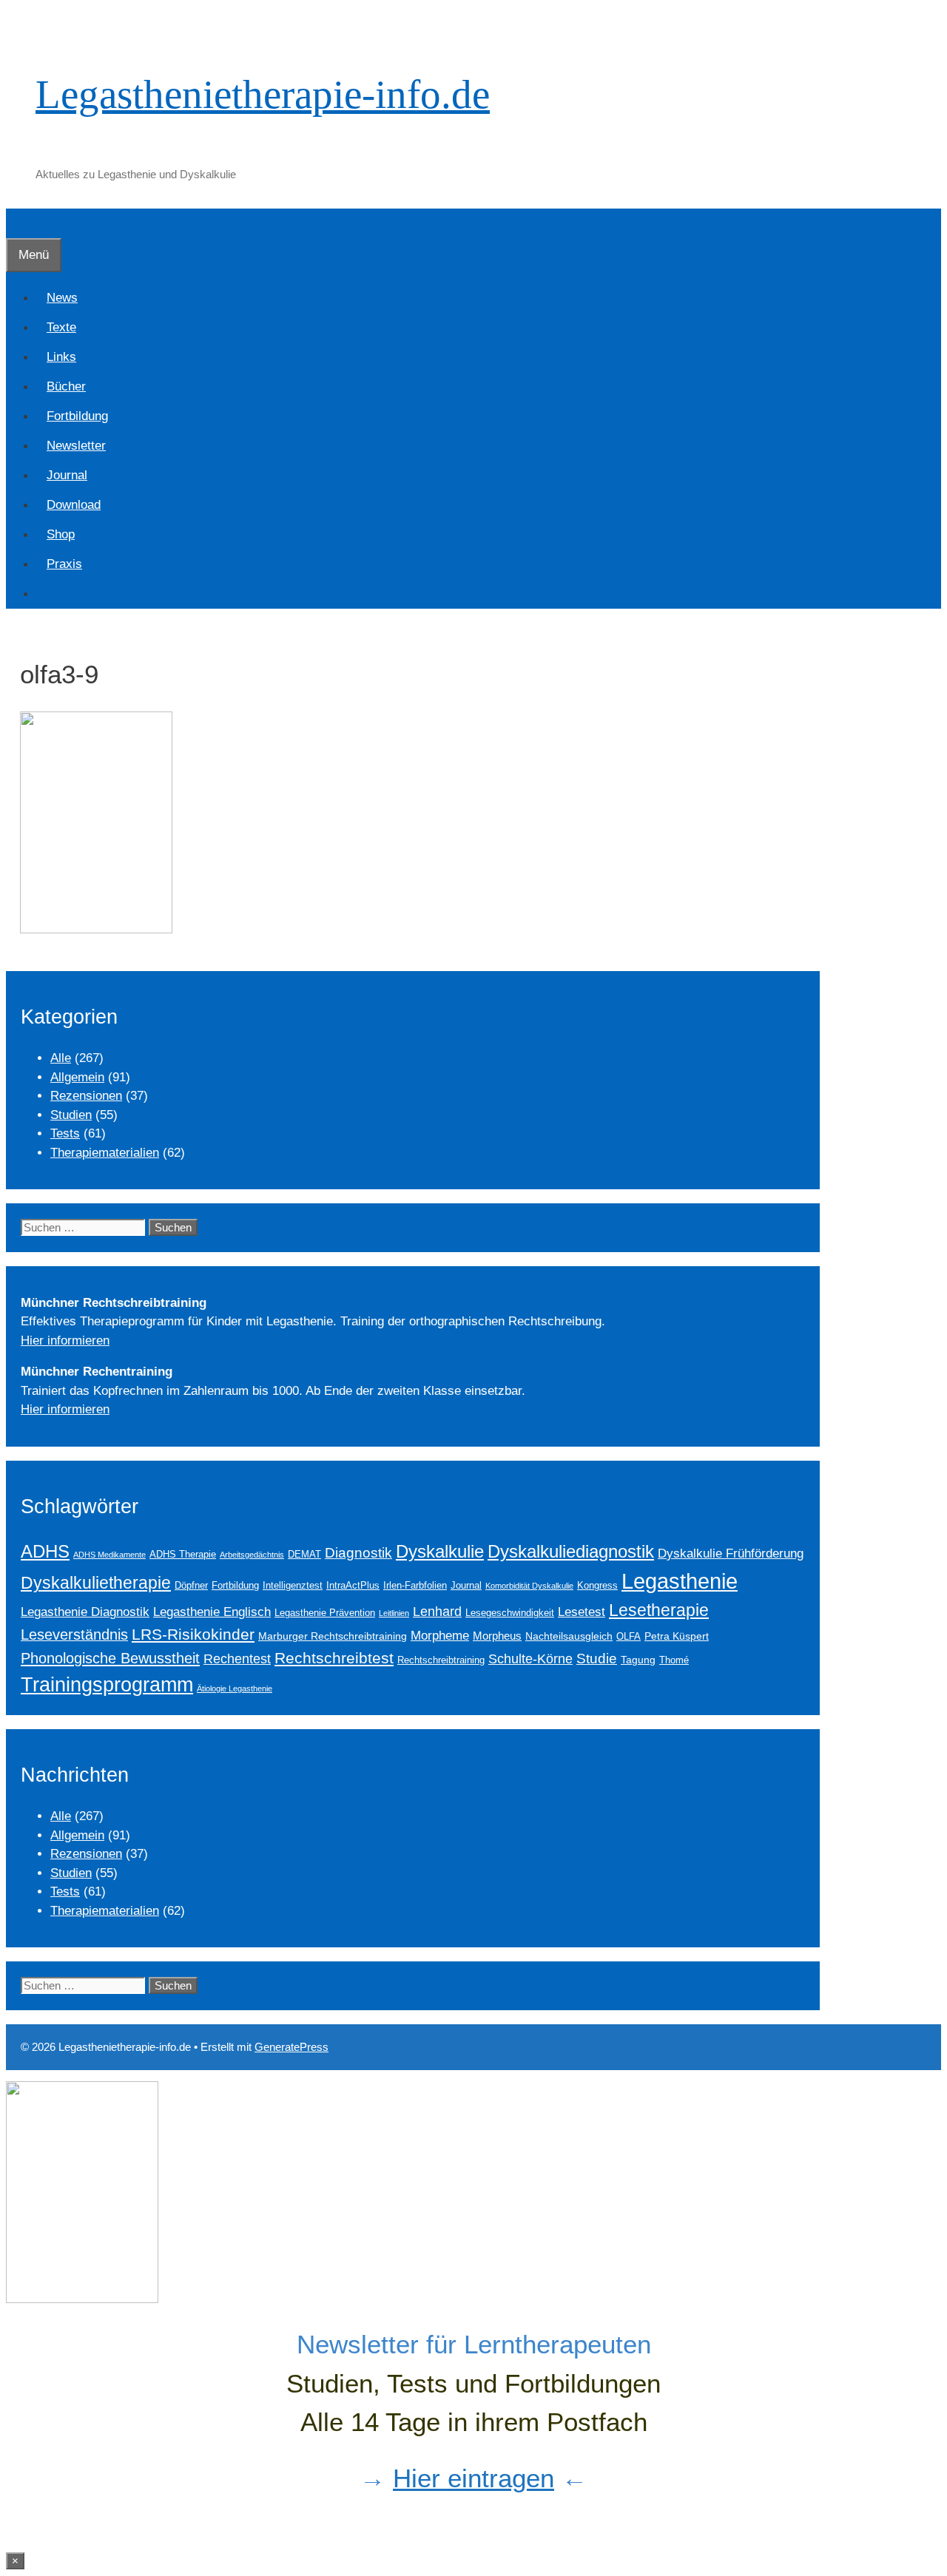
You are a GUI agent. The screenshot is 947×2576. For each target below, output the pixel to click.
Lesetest (582, 1612)
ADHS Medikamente (109, 1555)
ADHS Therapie (183, 1555)
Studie (597, 1659)
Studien (71, 1115)
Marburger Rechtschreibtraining (333, 1636)
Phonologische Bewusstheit (110, 1658)
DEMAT (304, 1555)
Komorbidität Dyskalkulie (529, 1586)
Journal (67, 475)
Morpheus (497, 1636)
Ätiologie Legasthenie (235, 1688)
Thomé (674, 1660)
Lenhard (437, 1612)
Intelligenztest (293, 1586)
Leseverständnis (74, 1634)
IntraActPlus (353, 1586)
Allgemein (77, 1077)
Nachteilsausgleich (569, 1636)
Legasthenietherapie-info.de (263, 94)
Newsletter (76, 446)
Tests (65, 1133)
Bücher (66, 386)
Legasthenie (680, 1581)
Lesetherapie (659, 1610)
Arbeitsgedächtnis (252, 1555)
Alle (61, 1058)
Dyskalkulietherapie (96, 1583)
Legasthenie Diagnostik (85, 1612)
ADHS (45, 1552)
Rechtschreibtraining (441, 1660)
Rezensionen (86, 1096)
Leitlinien (394, 1613)
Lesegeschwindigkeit (510, 1613)
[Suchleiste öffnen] (17, 223)
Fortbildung (77, 416)
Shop (61, 534)
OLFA (628, 1637)
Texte (61, 327)
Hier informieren (65, 1341)
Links (61, 357)
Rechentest (237, 1659)
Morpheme (440, 1635)
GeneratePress (291, 2047)
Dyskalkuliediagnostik (571, 1551)
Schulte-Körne (530, 1659)
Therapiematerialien (105, 1153)
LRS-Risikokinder (193, 1634)
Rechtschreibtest (334, 1658)
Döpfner (191, 1586)
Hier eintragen (473, 2478)
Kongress (597, 1586)
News (62, 298)
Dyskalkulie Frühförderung (731, 1553)
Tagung (638, 1660)
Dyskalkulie (440, 1551)
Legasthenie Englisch (212, 1612)
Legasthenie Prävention (325, 1613)
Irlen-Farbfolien (415, 1586)
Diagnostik (358, 1553)
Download (74, 505)
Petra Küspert (677, 1636)
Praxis (64, 564)
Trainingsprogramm (107, 1684)
